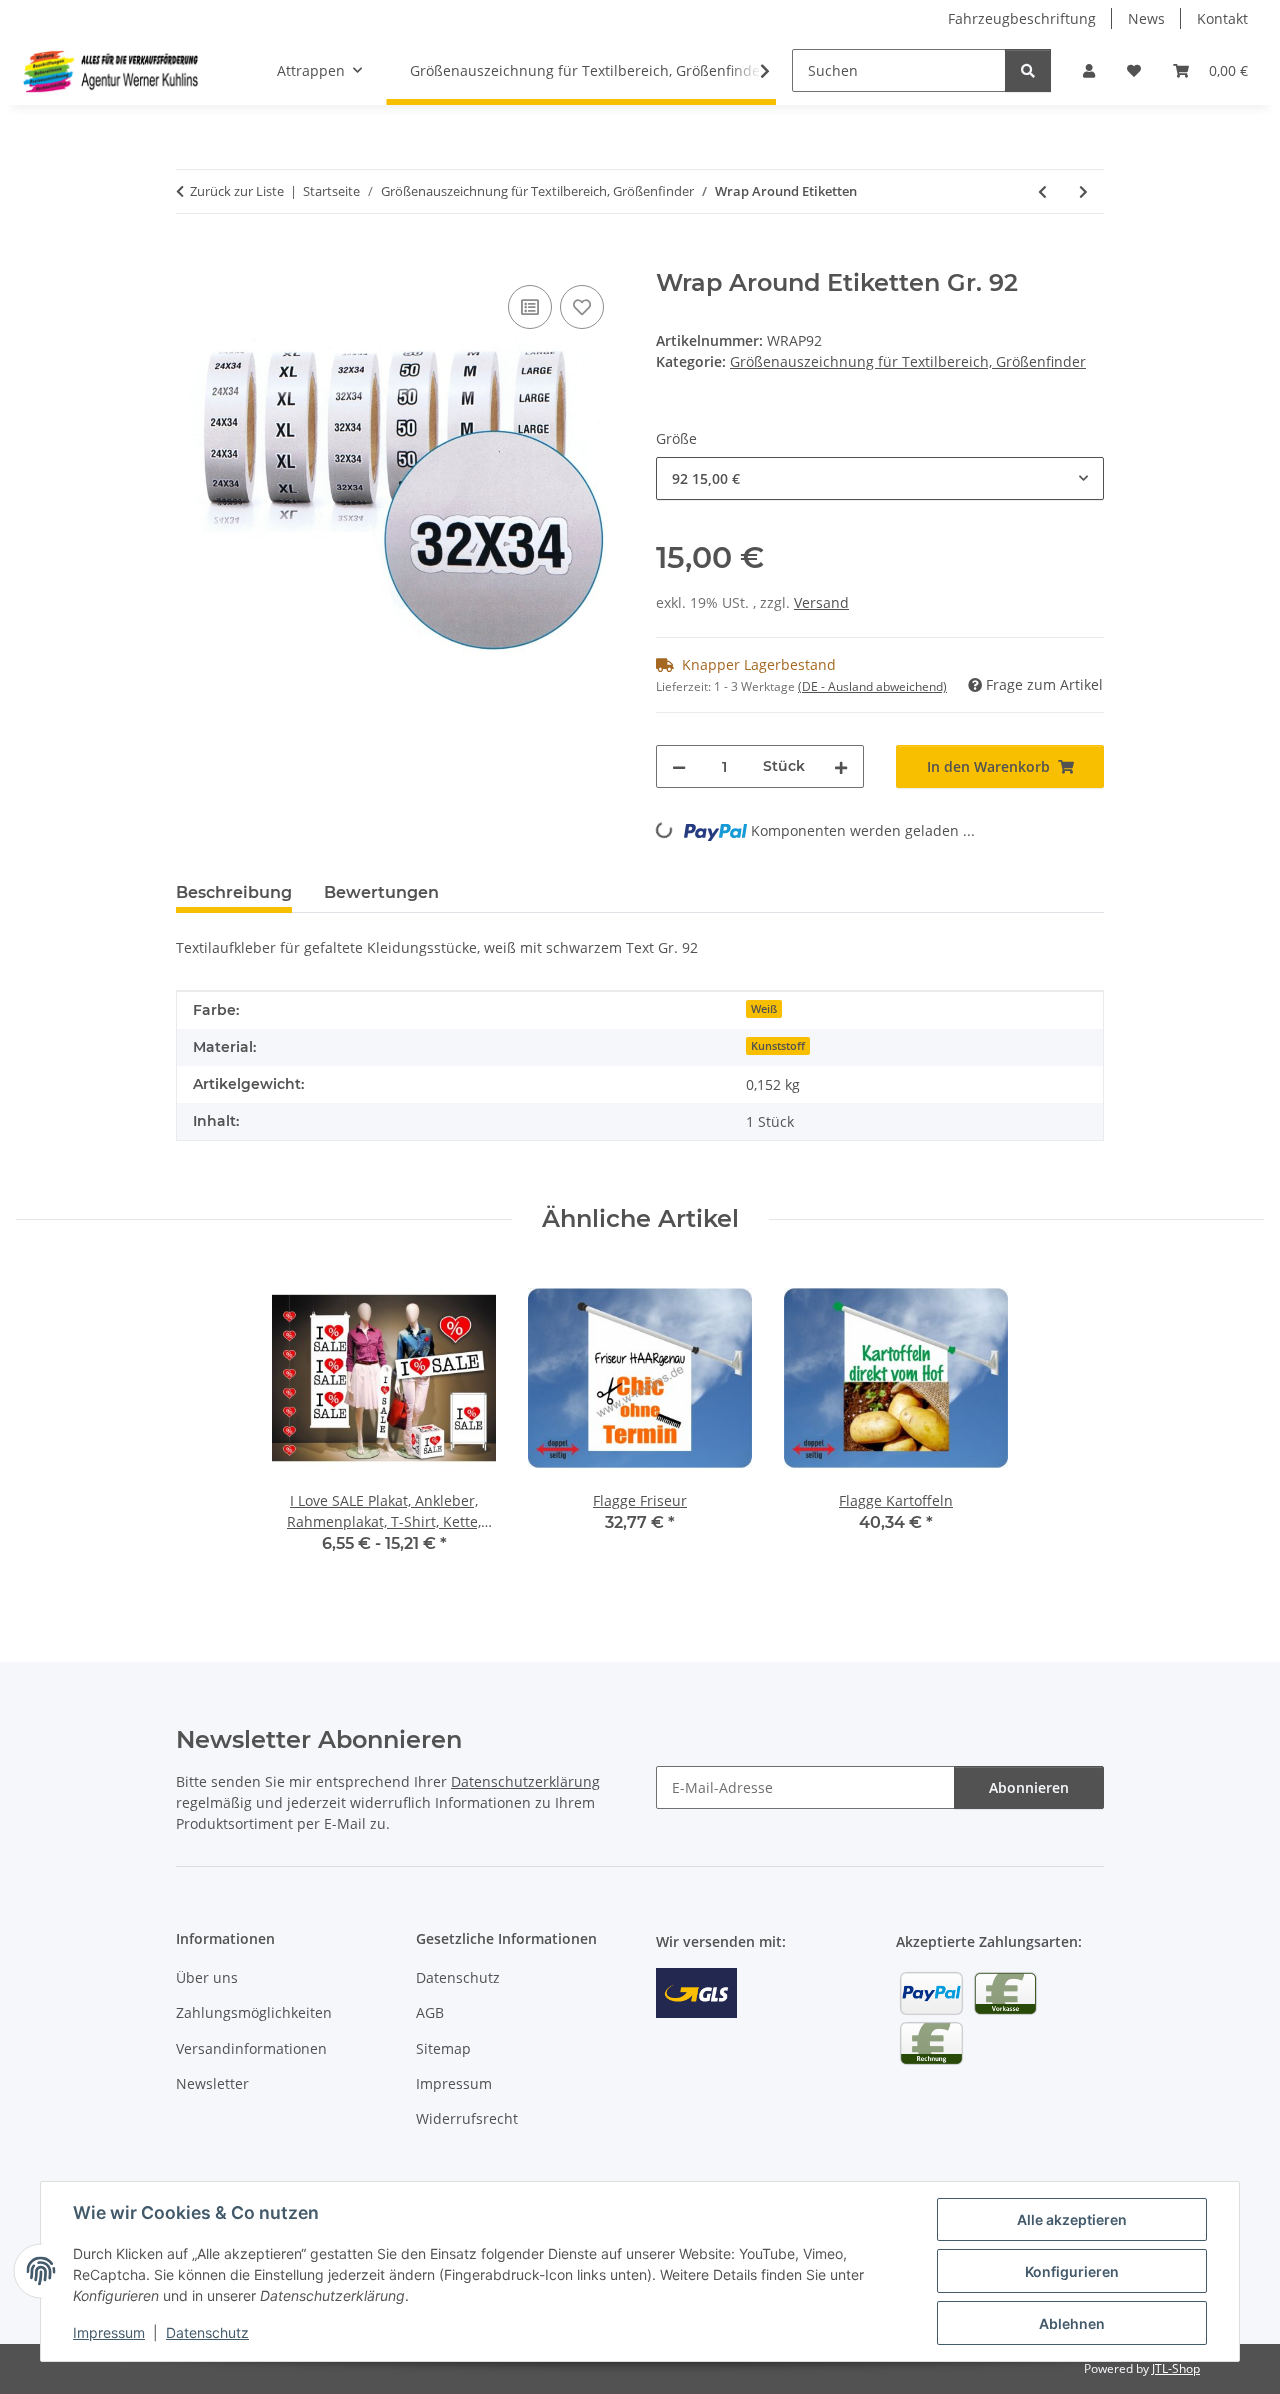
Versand (821, 602)
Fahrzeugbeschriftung (1022, 18)
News (1146, 18)
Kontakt (1222, 18)
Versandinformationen (251, 2048)
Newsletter (212, 2083)
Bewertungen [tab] (381, 892)
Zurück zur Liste (237, 191)
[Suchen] (1028, 70)
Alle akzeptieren (1072, 2219)
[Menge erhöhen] (841, 766)
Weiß (764, 1009)
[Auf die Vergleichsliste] (530, 307)
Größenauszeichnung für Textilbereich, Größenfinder (908, 361)
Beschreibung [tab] (234, 892)
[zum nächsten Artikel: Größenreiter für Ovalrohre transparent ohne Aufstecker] (1083, 191)
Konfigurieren (1072, 2271)
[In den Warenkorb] (192, 258)
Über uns (207, 1977)
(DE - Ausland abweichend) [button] (872, 686)
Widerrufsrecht (467, 2118)
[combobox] (880, 478)
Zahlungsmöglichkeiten (254, 2012)
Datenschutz (207, 2332)
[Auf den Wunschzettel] (582, 307)
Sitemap (443, 2048)
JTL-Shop (1176, 2368)
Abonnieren (1029, 1787)
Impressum (109, 2332)
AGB (430, 2012)
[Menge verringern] (679, 766)
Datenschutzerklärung (525, 1781)
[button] (1089, 70)
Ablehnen (1072, 2323)
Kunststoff (778, 1046)
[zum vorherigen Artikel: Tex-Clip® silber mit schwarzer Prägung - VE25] (1042, 191)
